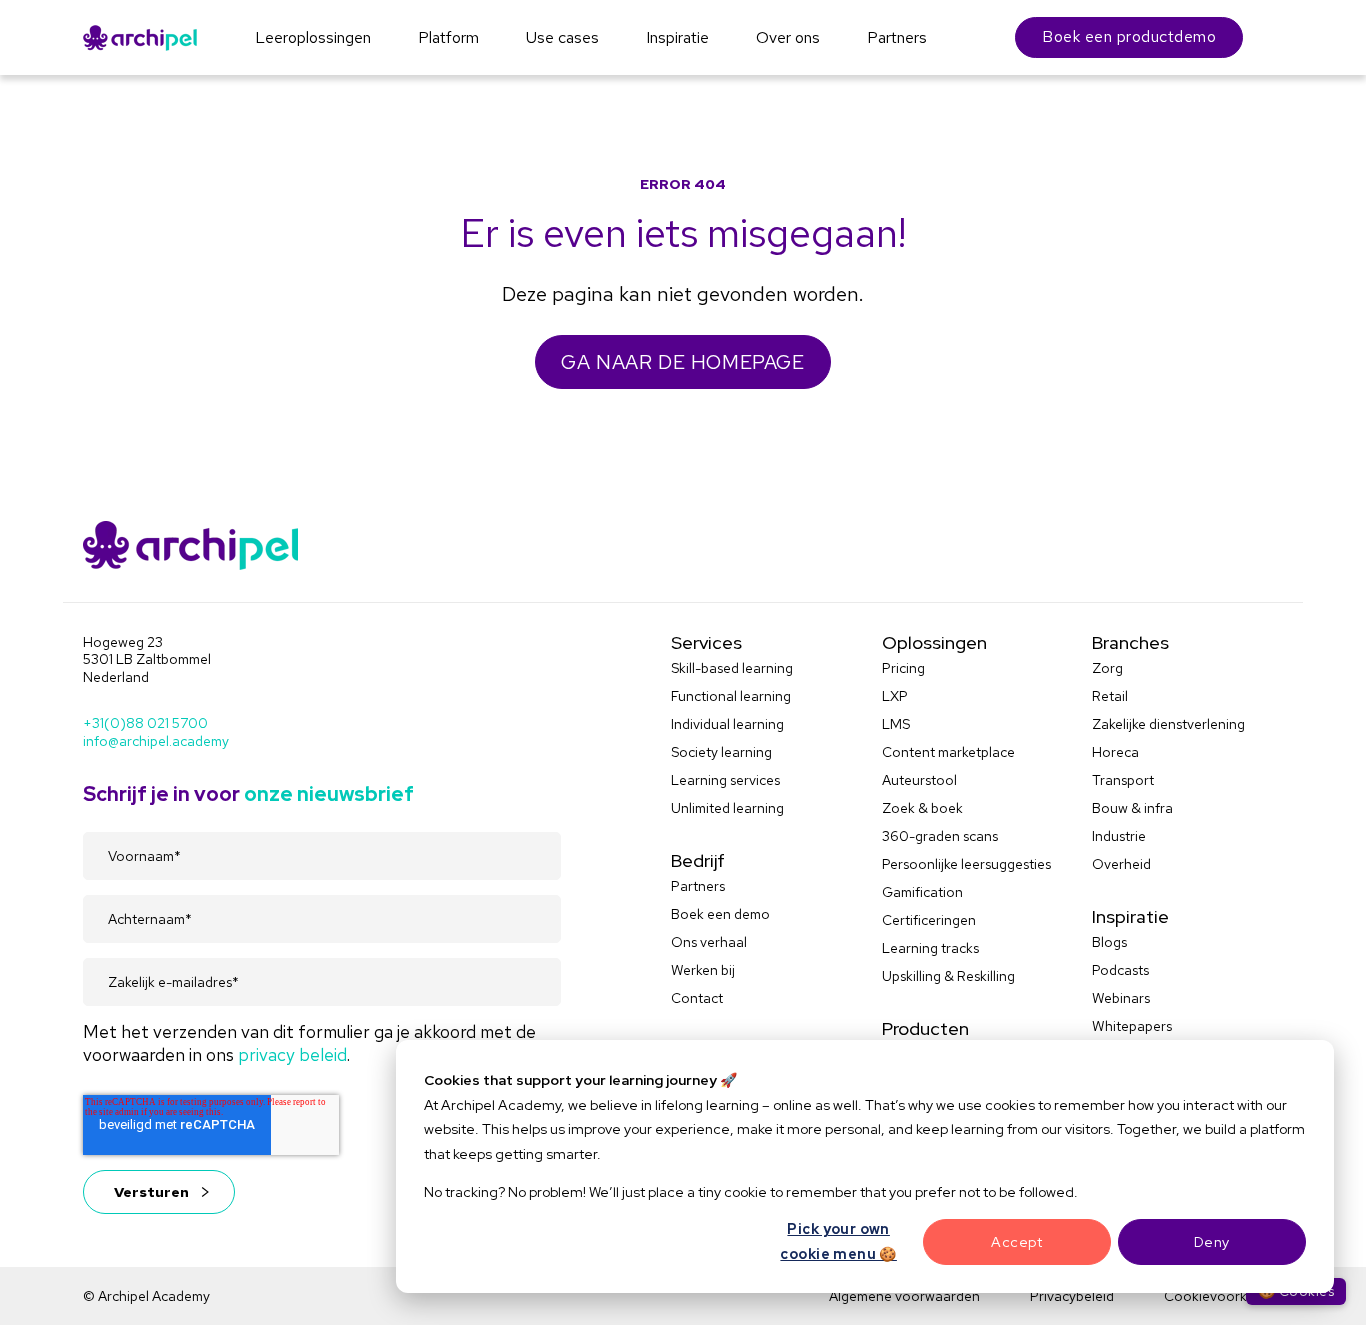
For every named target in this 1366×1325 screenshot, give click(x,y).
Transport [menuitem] (1123, 780)
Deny (1212, 1242)
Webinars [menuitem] (1121, 998)
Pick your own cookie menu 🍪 (838, 1241)
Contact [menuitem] (697, 998)
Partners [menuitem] (698, 886)
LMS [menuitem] (896, 724)
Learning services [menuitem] (725, 780)
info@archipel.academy (156, 741)
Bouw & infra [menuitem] (1132, 808)
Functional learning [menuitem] (731, 696)
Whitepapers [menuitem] (1132, 1026)
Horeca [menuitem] (1115, 752)
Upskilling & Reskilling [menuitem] (948, 976)
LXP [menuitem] (895, 696)
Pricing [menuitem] (903, 668)
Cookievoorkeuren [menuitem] (1223, 1296)
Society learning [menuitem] (721, 752)
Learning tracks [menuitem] (930, 948)
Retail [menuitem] (1110, 696)
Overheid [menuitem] (1121, 864)
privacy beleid (292, 1054)
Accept (1016, 1242)
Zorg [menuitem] (1107, 668)
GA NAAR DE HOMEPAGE (682, 362)
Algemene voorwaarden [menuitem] (904, 1296)
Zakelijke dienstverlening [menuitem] (1168, 724)
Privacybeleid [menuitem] (1072, 1296)
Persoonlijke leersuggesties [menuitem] (966, 864)
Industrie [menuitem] (1119, 836)
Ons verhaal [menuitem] (709, 942)
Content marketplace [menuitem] (948, 752)
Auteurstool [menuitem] (919, 780)
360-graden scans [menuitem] (940, 836)
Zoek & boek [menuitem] (922, 808)
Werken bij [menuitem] (703, 970)
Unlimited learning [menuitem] (727, 808)
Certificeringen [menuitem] (929, 920)
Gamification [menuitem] (922, 892)
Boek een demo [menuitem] (720, 914)
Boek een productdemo (1129, 36)
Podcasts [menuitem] (1120, 970)
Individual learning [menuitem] (727, 724)
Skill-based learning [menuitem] (732, 668)
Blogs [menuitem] (1109, 942)
